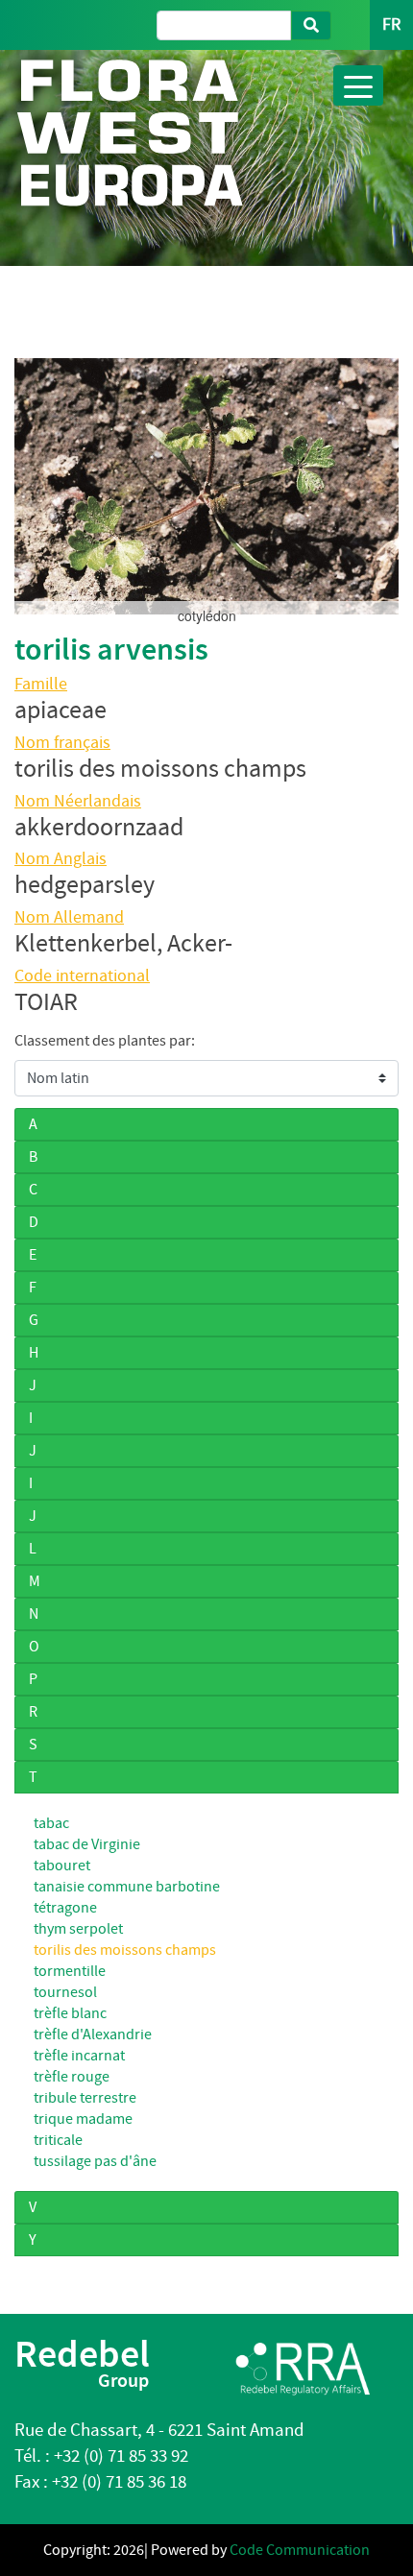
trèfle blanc (70, 2013)
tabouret (62, 1866)
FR (391, 24)
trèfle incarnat (79, 2056)
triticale (58, 2140)
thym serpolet (78, 1929)
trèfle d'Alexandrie (93, 2034)
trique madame (83, 2119)
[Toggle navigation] (358, 85)
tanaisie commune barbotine (127, 1887)
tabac (51, 1823)
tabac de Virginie (87, 1844)
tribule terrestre (85, 2098)
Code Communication (300, 2550)
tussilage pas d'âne (95, 2161)
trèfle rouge (72, 2077)
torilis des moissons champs (125, 1950)
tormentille (70, 1971)
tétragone (65, 1908)
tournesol (65, 1992)
